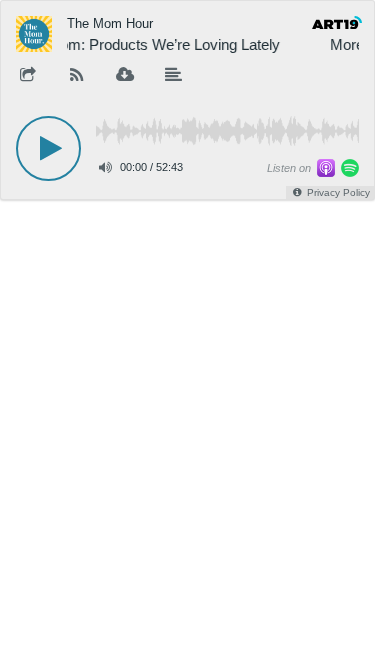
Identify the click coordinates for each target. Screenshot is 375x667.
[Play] (48, 148)
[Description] (174, 76)
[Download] (125, 76)
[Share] (28, 76)
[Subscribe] (77, 76)
